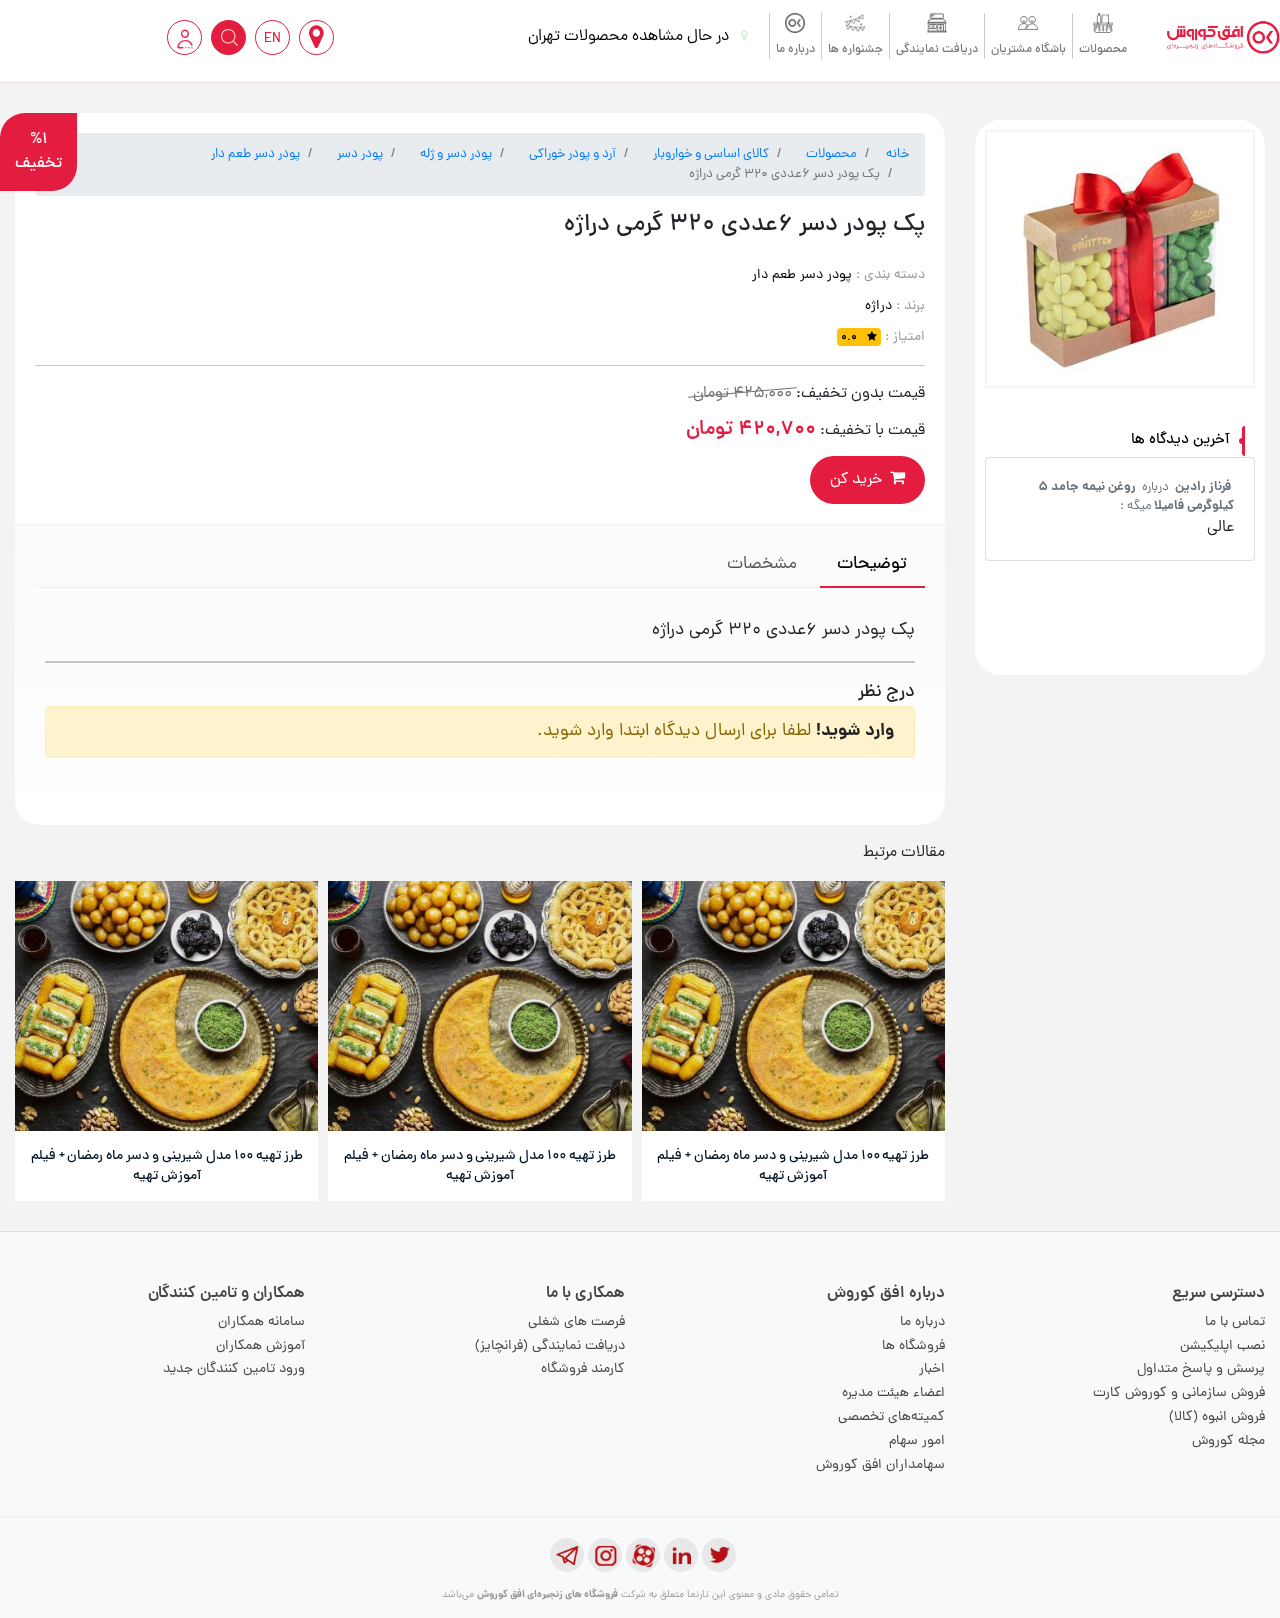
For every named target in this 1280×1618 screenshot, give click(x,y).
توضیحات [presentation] (872, 564)
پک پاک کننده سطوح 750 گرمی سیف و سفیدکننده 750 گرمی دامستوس (1124, 506)
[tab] (872, 566)
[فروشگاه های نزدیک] (316, 37)
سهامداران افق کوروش (880, 1465)
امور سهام (917, 1441)
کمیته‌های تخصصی (891, 1417)
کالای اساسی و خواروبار (711, 154)
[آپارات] (643, 1555)
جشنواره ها (855, 50)
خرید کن (856, 480)
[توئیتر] (719, 1555)
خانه (897, 154)
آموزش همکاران (260, 1346)
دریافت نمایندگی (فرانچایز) (550, 1346)
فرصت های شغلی (576, 1322)
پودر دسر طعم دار (255, 154)
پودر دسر (360, 154)
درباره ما (795, 50)
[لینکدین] (681, 1555)
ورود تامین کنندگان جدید (234, 1369)
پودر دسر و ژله (456, 154)
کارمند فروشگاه (583, 1369)
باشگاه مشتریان (1028, 50)
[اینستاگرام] (605, 1555)
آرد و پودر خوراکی (572, 154)
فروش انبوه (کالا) (1217, 1417)
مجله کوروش (1228, 1441)
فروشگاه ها (913, 1346)
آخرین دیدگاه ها (1180, 440)
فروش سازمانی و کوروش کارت (1179, 1393)
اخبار (932, 1369)
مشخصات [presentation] (762, 564)
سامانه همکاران (261, 1322)
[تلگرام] (567, 1555)
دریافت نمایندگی (937, 50)
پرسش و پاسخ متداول (1201, 1369)
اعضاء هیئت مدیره (893, 1393)
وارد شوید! (855, 731)
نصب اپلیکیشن (1222, 1346)
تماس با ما (1235, 1322)
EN (272, 39)
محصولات (1103, 50)
